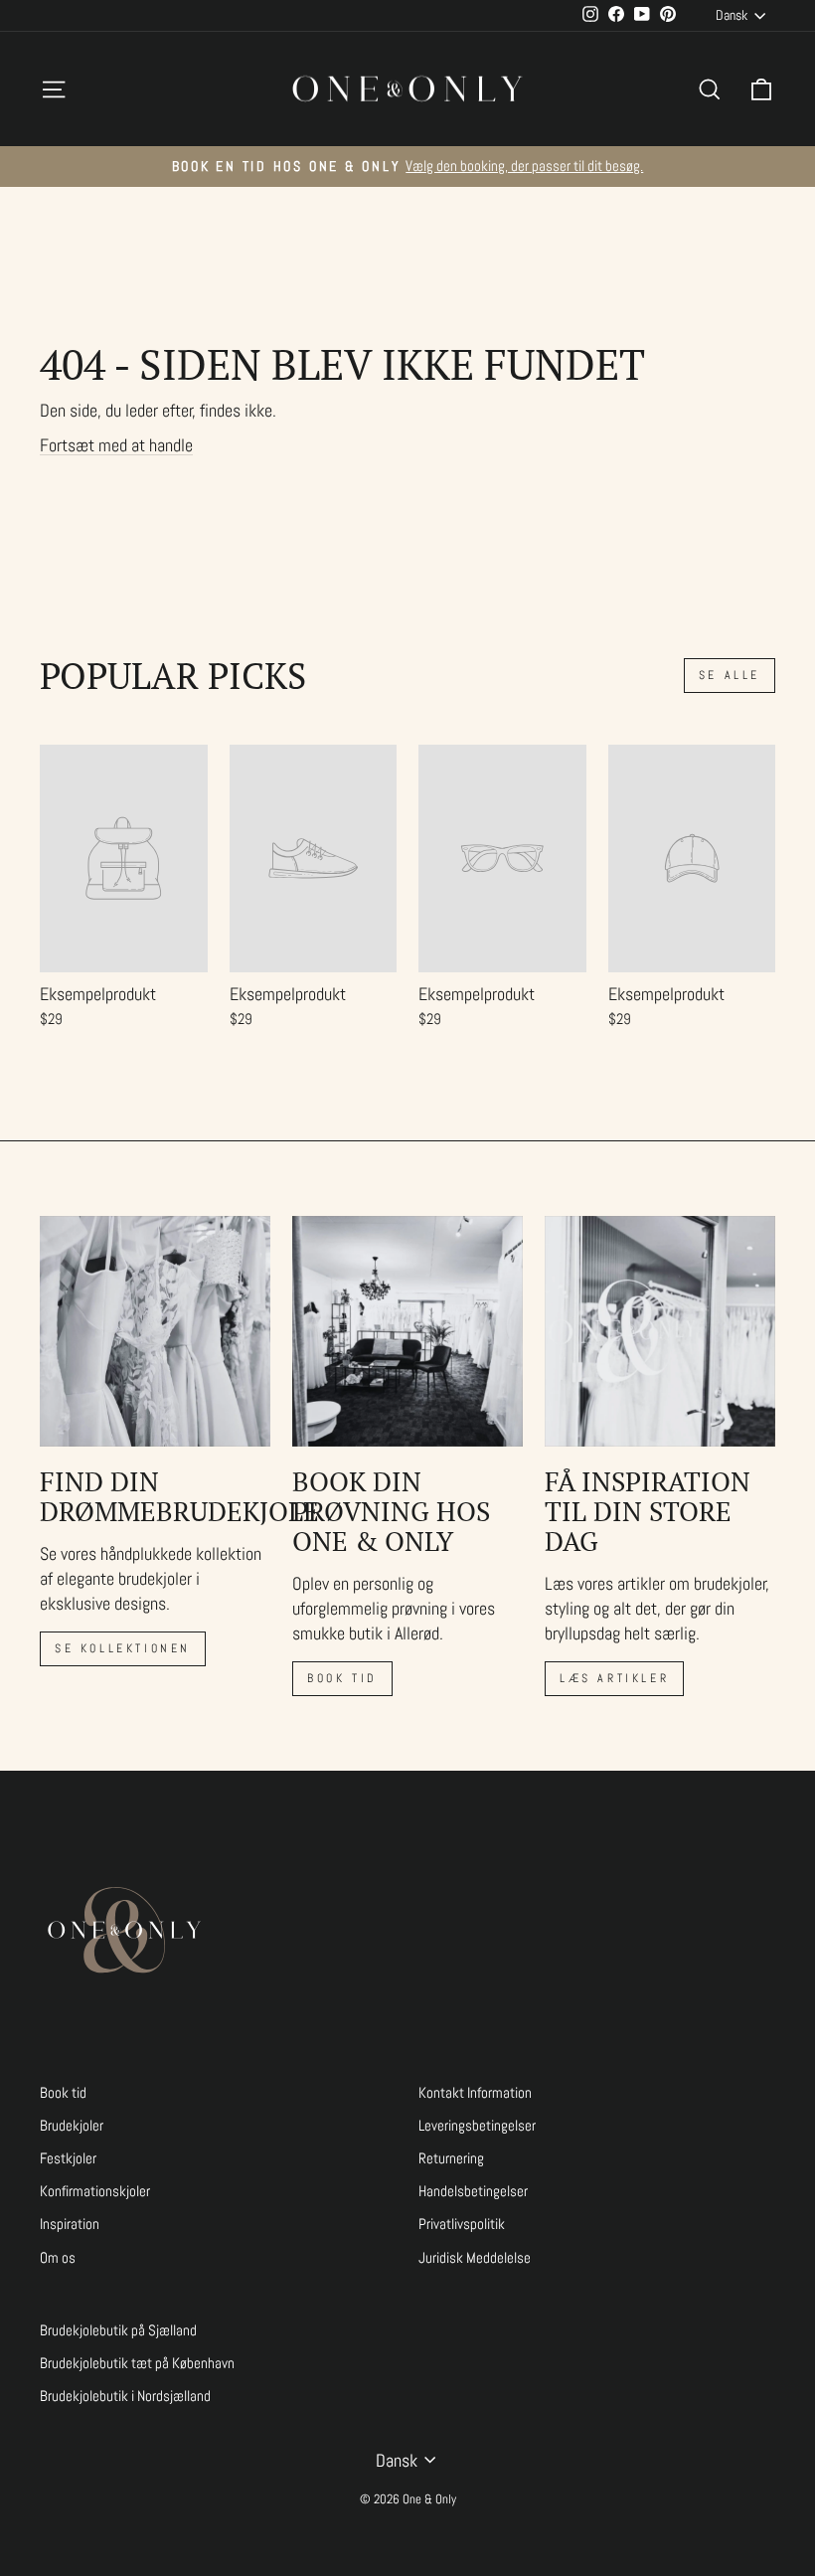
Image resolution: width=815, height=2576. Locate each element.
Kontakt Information (475, 2093)
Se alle (730, 675)
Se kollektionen (123, 1648)
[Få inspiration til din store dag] (660, 1331)
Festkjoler (68, 2158)
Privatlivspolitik (462, 2224)
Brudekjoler (72, 2126)
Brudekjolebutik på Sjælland (118, 2330)
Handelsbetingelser (473, 2191)
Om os (58, 2258)
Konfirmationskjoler (95, 2191)
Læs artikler (614, 1678)
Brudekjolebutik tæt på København (137, 2363)
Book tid (342, 1678)
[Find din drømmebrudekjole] (155, 1331)
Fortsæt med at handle (116, 445)
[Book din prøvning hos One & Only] (407, 1331)
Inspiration (70, 2224)
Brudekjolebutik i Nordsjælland (125, 2396)
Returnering (451, 2158)
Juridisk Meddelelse (475, 2258)
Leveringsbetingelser (477, 2126)
